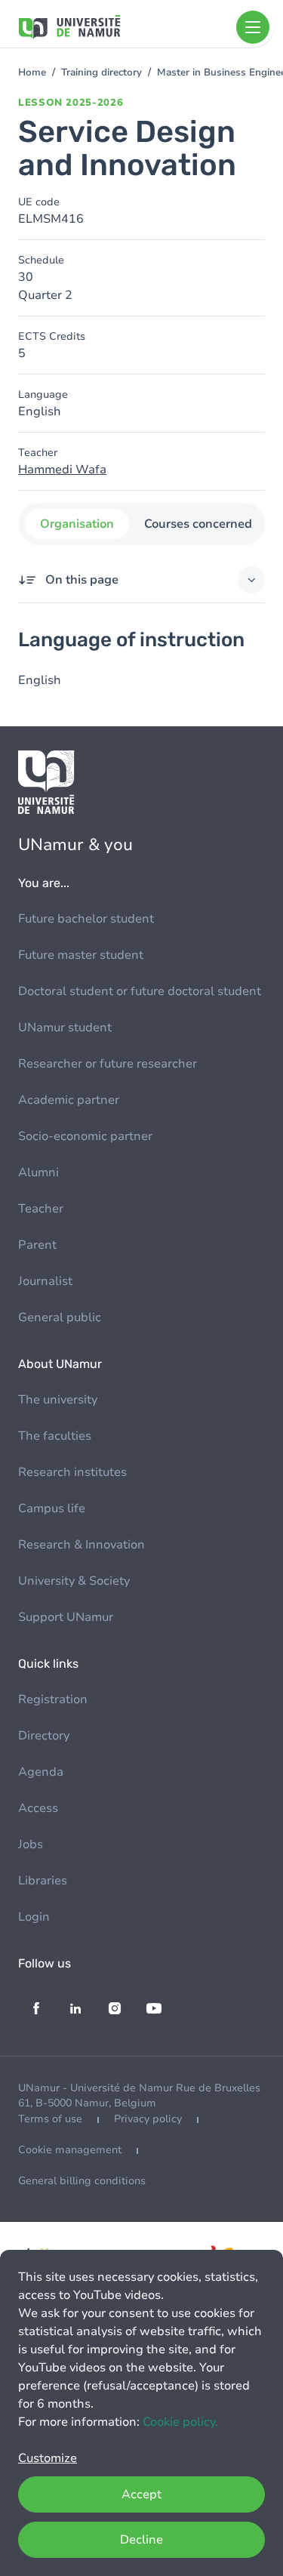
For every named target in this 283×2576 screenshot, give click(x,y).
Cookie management (70, 2150)
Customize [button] (48, 2458)
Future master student (81, 955)
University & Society (74, 1581)
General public (60, 1317)
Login (34, 1917)
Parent (37, 1245)
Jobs (31, 1844)
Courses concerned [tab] (197, 524)
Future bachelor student (86, 919)
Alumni (38, 1172)
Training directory (102, 72)
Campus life (52, 1508)
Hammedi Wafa (62, 470)
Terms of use (50, 2119)
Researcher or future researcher (108, 1064)
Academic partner (69, 1100)
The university (58, 1400)
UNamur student (65, 1028)
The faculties (55, 1436)
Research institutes (72, 1472)
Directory (44, 1736)
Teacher (41, 1209)
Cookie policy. (180, 2422)
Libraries (43, 1881)
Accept (141, 2494)
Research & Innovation (82, 1545)
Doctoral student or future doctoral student (140, 991)
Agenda (41, 1772)
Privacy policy (148, 2119)
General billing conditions (82, 2181)
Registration (53, 1699)
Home (32, 72)
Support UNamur (66, 1617)
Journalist (45, 1281)
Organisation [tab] (76, 524)
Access (38, 1808)
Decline (141, 2540)
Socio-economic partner (85, 1136)
